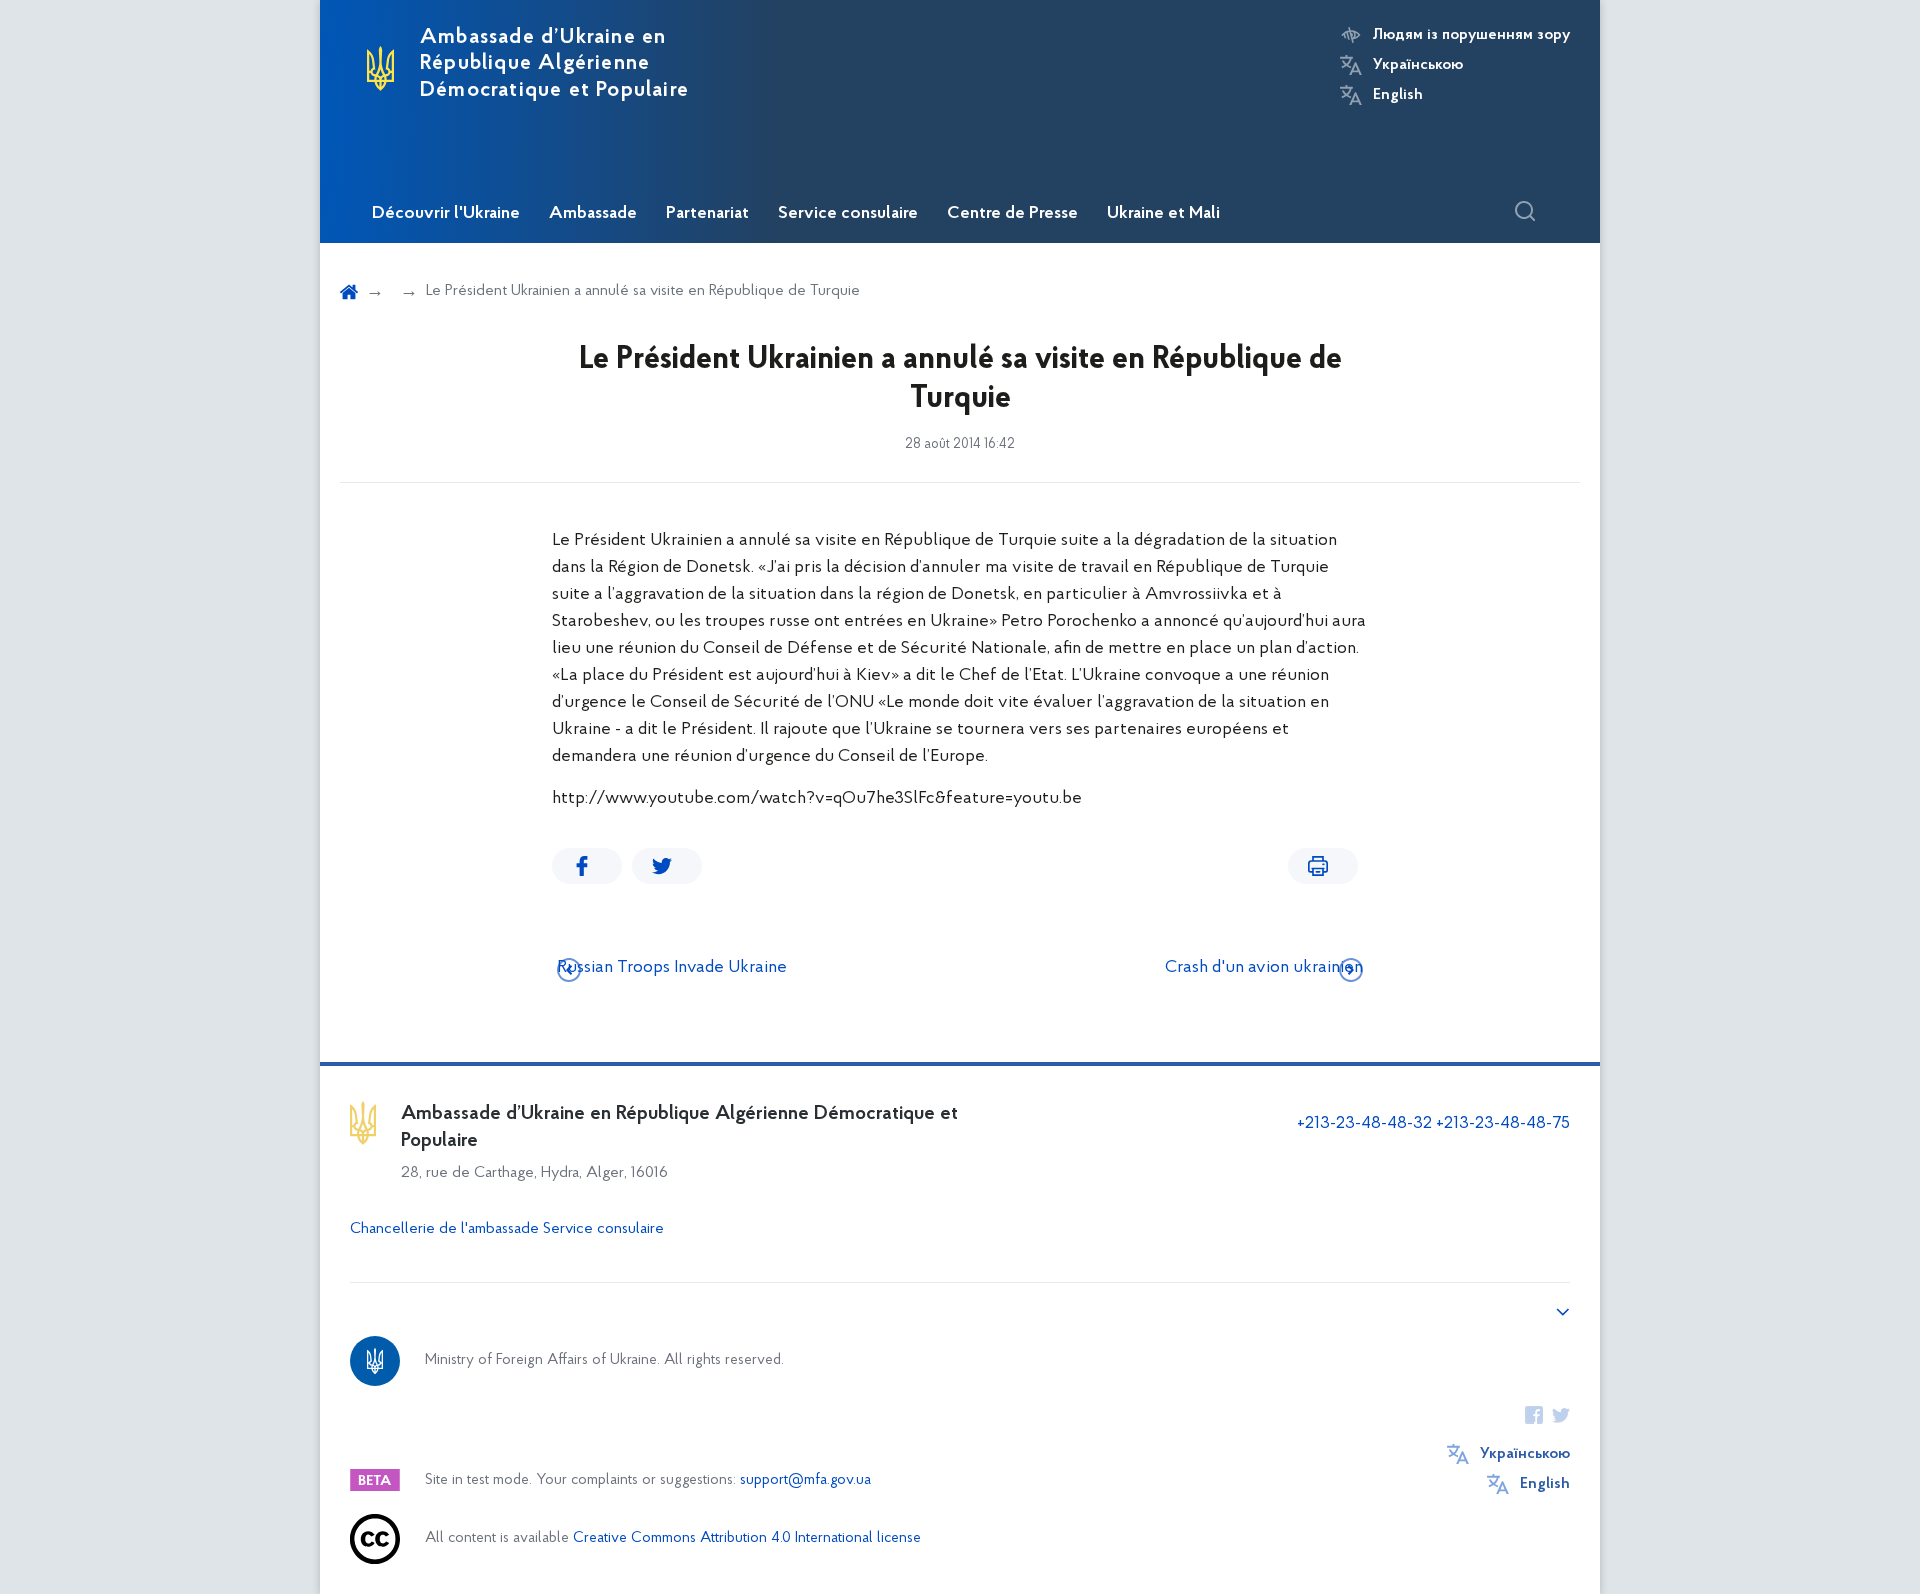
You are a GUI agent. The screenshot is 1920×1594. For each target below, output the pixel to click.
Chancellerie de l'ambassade (444, 1229)
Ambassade (593, 214)
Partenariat (707, 214)
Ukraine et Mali (1163, 214)
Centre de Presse (1012, 214)
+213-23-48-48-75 (1503, 1124)
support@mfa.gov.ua (805, 1480)
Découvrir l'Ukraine (446, 214)
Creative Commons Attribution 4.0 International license (747, 1538)
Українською (1418, 65)
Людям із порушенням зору (1471, 35)
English (1398, 95)
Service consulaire (848, 214)
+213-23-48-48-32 (1364, 1124)
